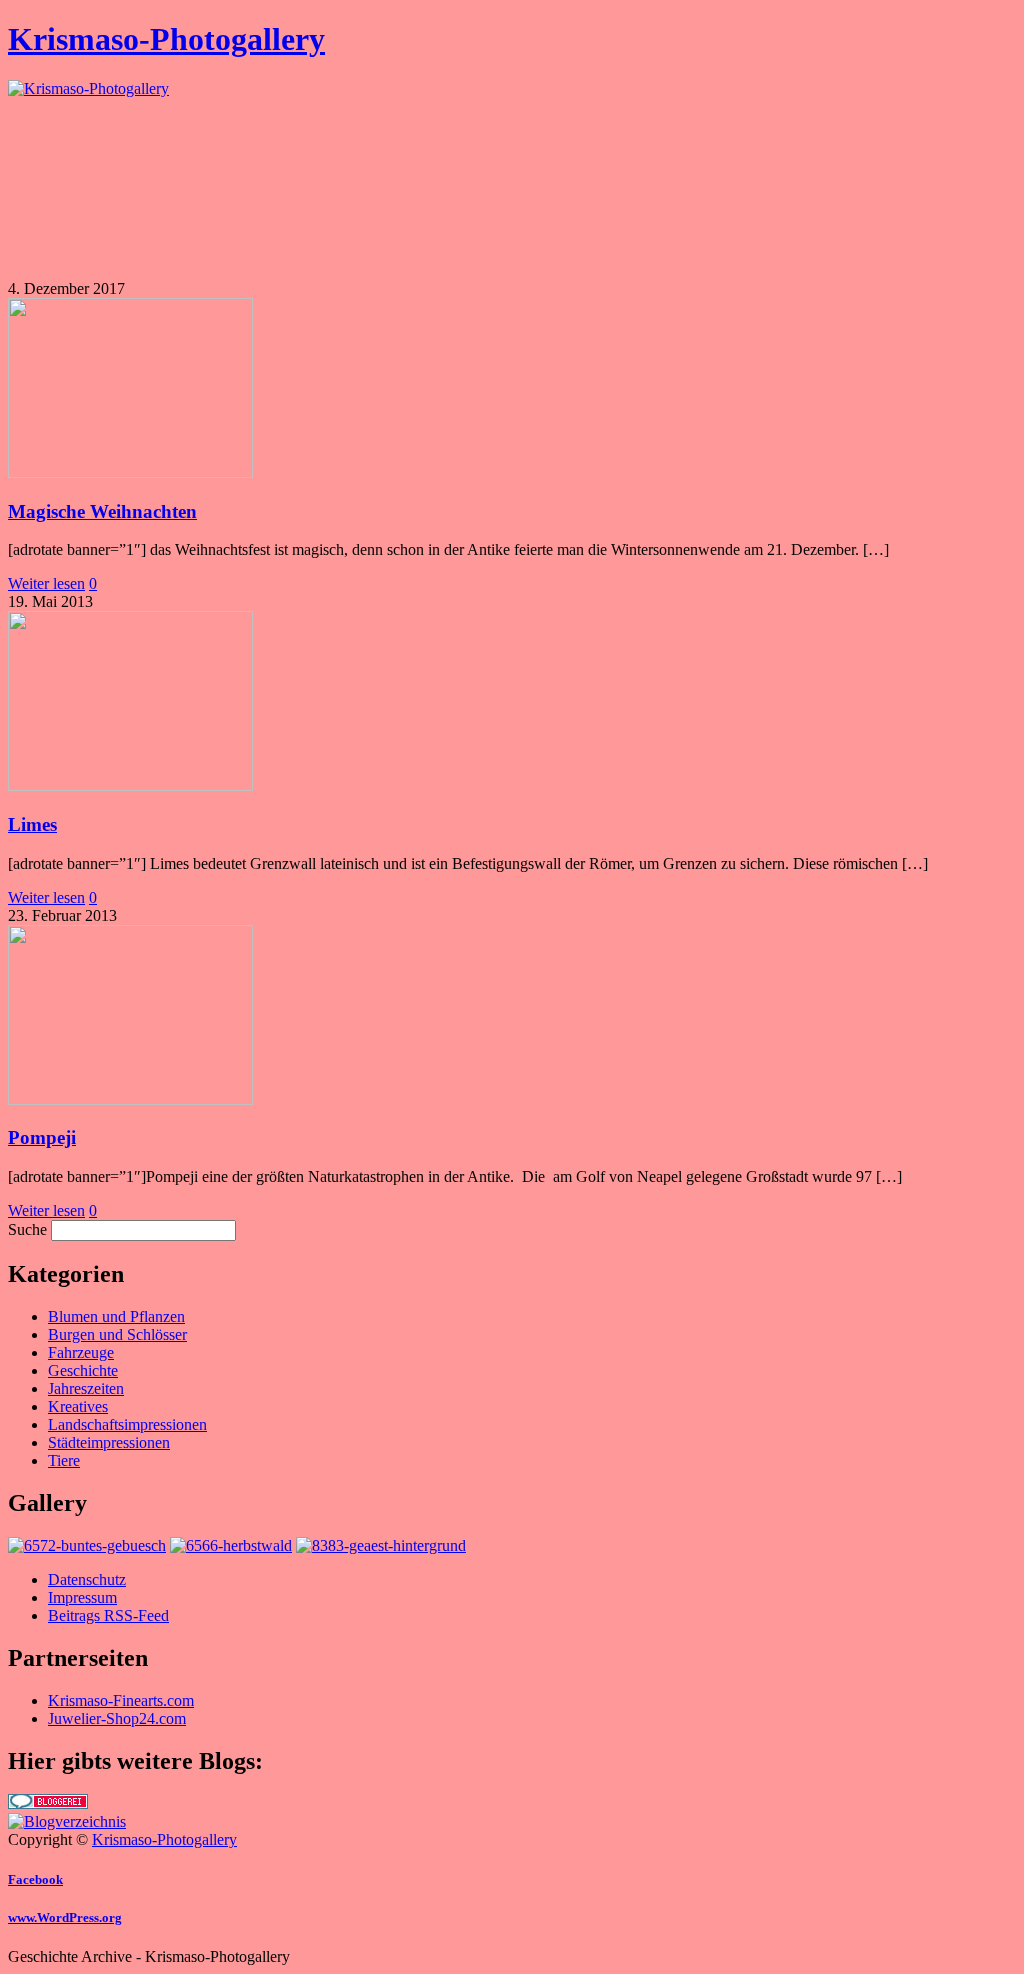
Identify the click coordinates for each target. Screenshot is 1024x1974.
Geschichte (83, 1370)
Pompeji (42, 1137)
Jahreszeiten (86, 1388)
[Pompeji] (130, 1099)
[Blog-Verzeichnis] (48, 1803)
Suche (27, 1229)
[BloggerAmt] (67, 1821)
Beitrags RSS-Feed (108, 1615)
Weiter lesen (46, 583)
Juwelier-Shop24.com (117, 1718)
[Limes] (130, 785)
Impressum (82, 1597)
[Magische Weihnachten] (130, 472)
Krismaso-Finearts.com (121, 1700)
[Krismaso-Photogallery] (88, 88)
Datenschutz (87, 1579)
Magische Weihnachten (102, 511)
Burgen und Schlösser (117, 1334)
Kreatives (78, 1406)
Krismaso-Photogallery (166, 39)
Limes (32, 824)
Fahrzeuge (81, 1352)
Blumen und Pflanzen (116, 1316)
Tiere (64, 1460)
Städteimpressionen (109, 1442)
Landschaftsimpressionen (127, 1424)
